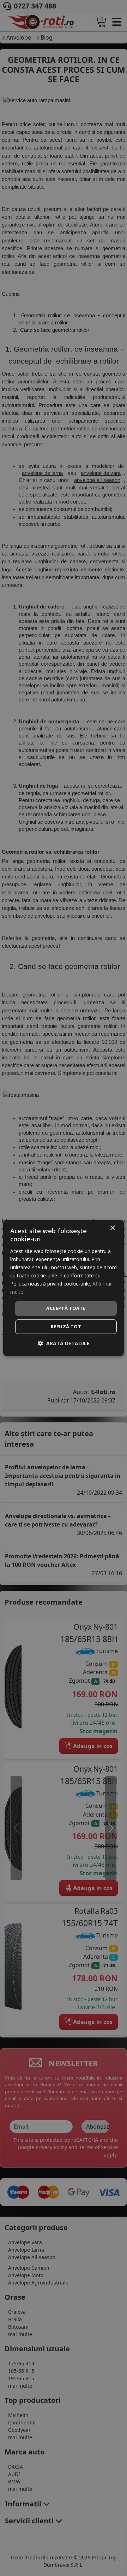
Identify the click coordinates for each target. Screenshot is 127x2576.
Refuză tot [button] (66, 1327)
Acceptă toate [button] (66, 1308)
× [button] (112, 1228)
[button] (64, 1343)
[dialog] (64, 1288)
